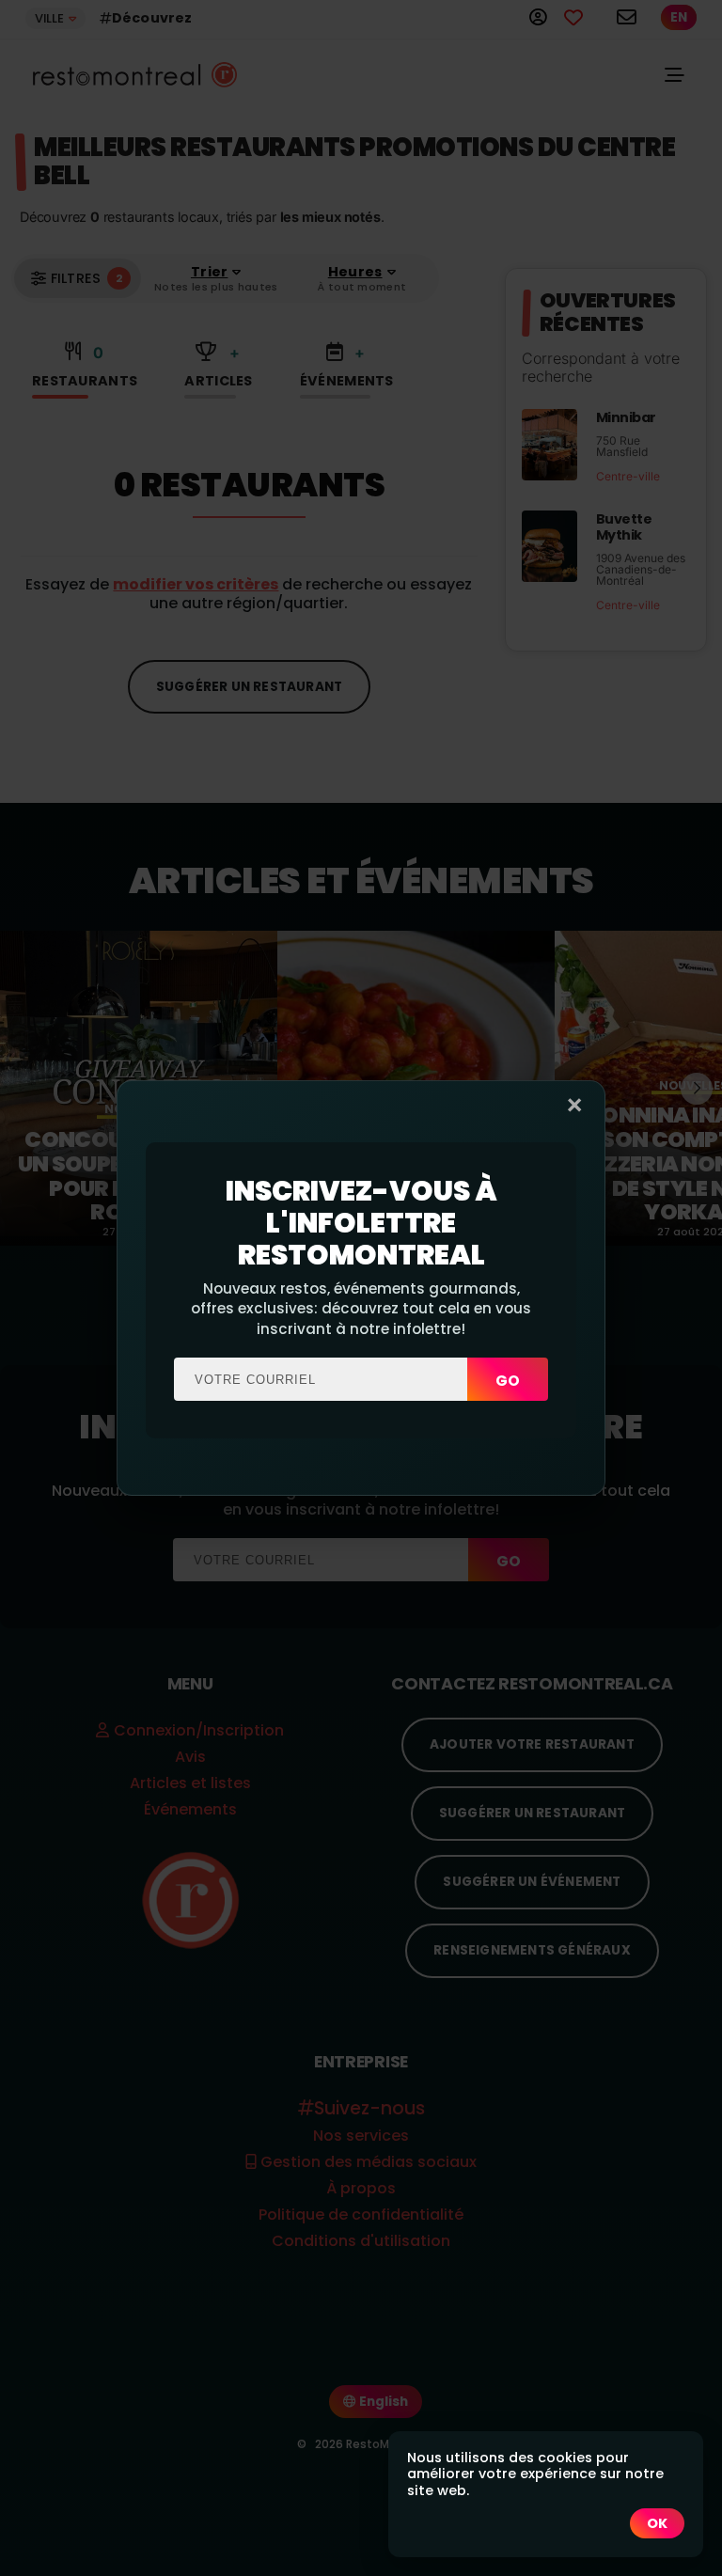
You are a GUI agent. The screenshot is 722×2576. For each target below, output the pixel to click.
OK (657, 2523)
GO (508, 1381)
